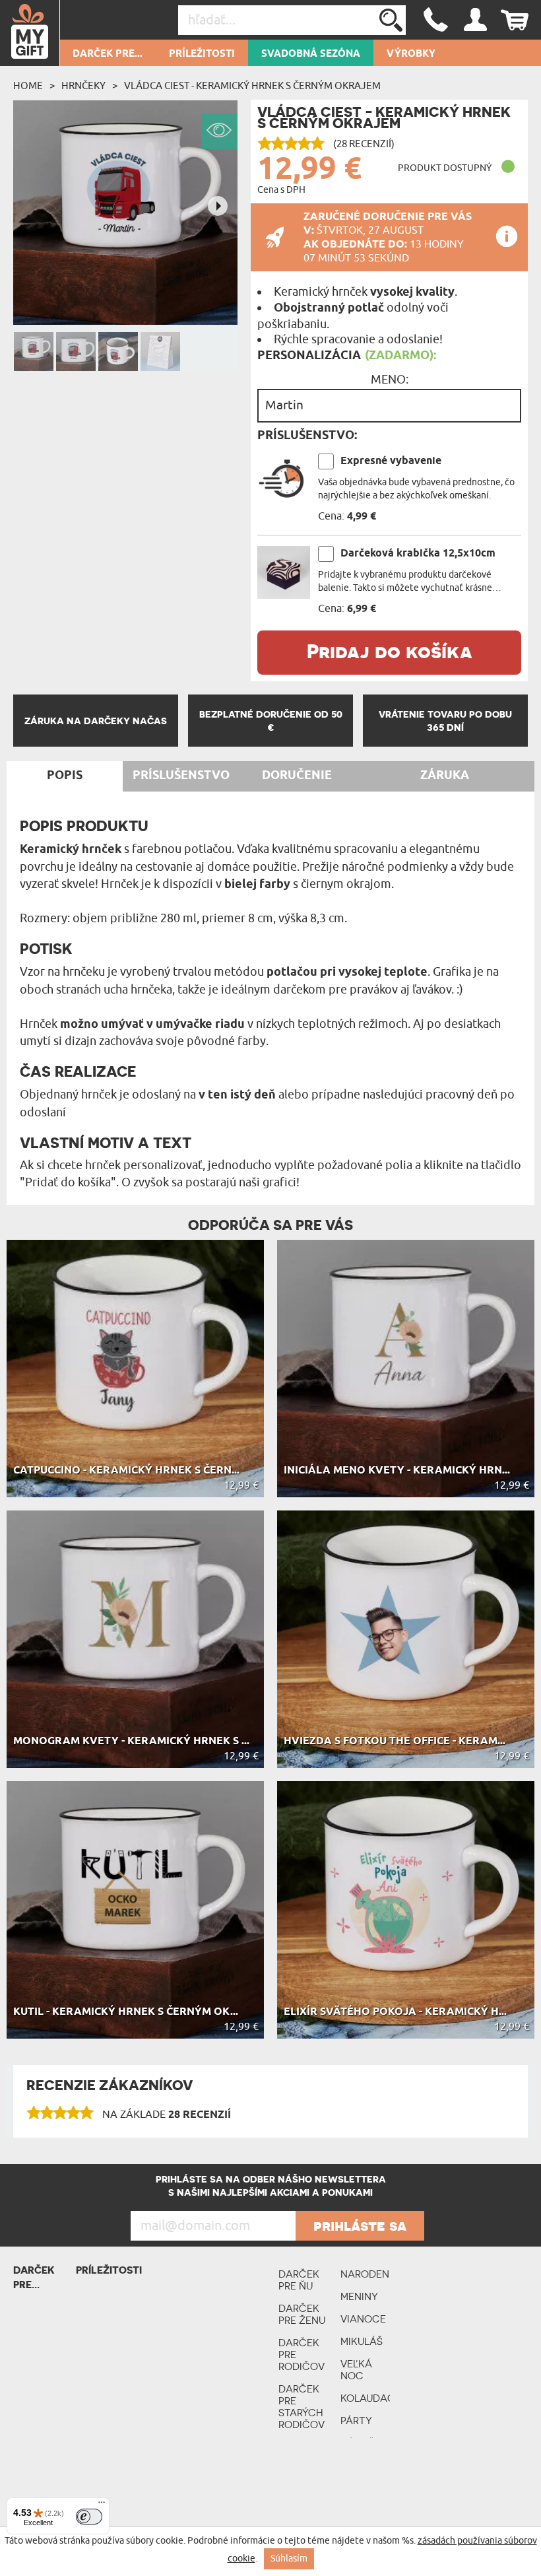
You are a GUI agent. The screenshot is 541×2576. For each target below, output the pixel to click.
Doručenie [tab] (297, 776)
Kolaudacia (365, 2398)
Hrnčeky (83, 86)
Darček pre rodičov (302, 2355)
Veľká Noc (356, 2370)
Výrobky (411, 54)
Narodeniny (365, 2274)
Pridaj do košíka (390, 651)
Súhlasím (289, 2559)
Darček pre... (108, 54)
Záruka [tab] (445, 776)
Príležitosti (202, 54)
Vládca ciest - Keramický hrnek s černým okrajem (252, 86)
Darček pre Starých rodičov (302, 2407)
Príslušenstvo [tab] (181, 776)
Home (28, 86)
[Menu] (102, 2505)
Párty (356, 2421)
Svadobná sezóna (311, 54)
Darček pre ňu (299, 2280)
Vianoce (363, 2319)
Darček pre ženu (302, 2314)
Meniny (359, 2296)
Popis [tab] (65, 776)
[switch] (89, 2517)
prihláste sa (360, 2225)
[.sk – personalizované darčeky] (30, 33)
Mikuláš (362, 2341)
